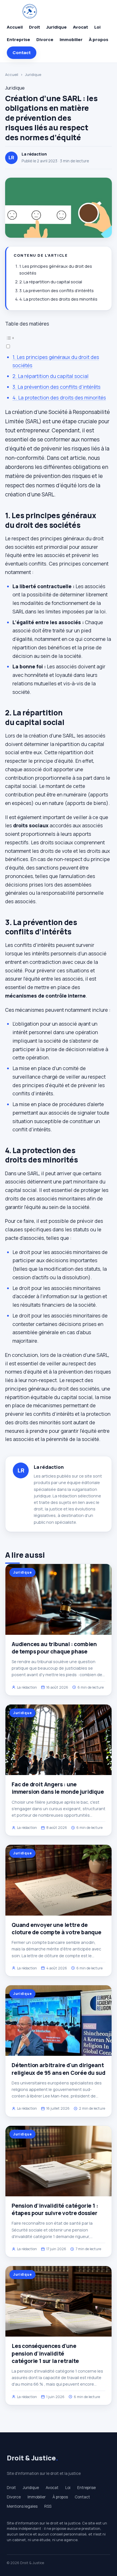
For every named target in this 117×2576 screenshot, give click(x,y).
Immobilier (71, 40)
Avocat (81, 27)
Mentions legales (22, 2506)
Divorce (45, 40)
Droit (35, 27)
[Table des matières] (58, 338)
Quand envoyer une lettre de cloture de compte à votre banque (57, 1929)
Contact (22, 53)
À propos (99, 40)
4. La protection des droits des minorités (58, 299)
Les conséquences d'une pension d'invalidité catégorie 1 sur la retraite (45, 2353)
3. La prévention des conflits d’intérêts (57, 291)
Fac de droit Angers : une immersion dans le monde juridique (58, 1788)
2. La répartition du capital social (51, 282)
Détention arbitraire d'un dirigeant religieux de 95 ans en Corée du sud (58, 2069)
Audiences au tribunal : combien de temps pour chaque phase (54, 1648)
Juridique (57, 27)
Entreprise (18, 40)
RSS (48, 2506)
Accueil (15, 27)
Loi (97, 27)
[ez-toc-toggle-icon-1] (58, 342)
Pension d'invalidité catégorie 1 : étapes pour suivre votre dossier (55, 2209)
